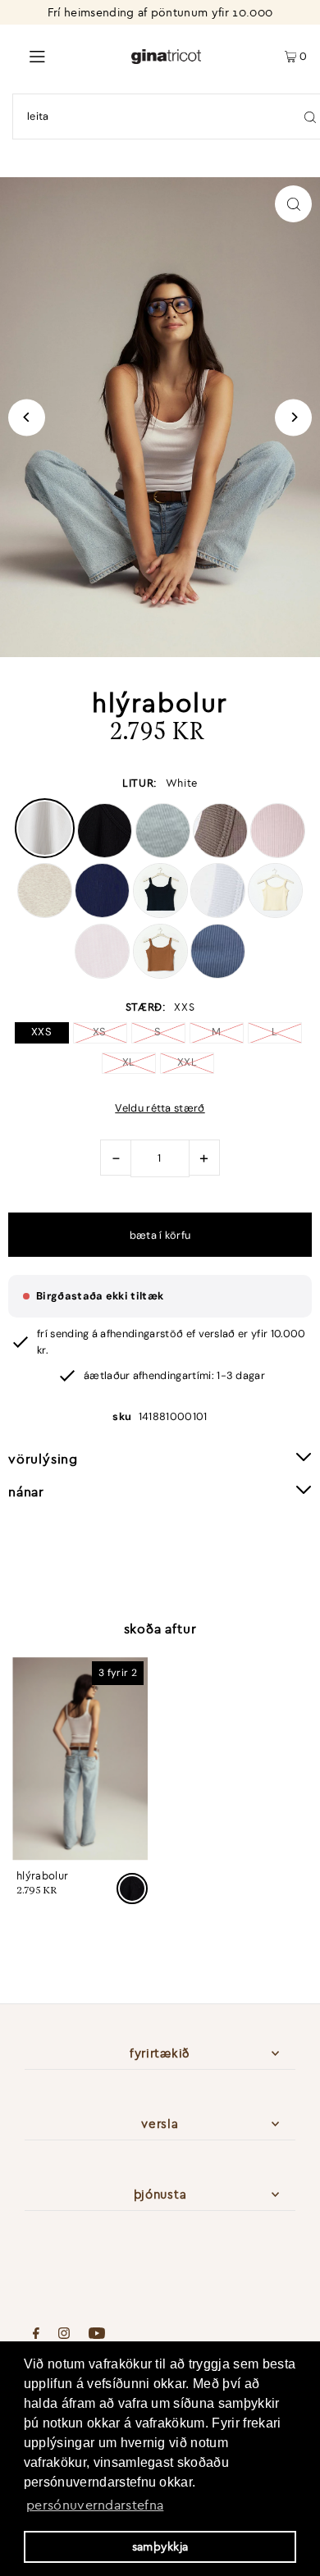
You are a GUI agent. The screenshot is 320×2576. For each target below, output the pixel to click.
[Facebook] (36, 2335)
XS (100, 1032)
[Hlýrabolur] (80, 1759)
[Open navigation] (65, 55)
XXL (187, 1062)
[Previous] (27, 417)
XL (129, 1062)
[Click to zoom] (293, 204)
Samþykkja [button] (160, 2546)
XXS (41, 1032)
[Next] (293, 417)
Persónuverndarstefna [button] (95, 2505)
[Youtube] (97, 2335)
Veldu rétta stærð (160, 1109)
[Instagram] (64, 2335)
